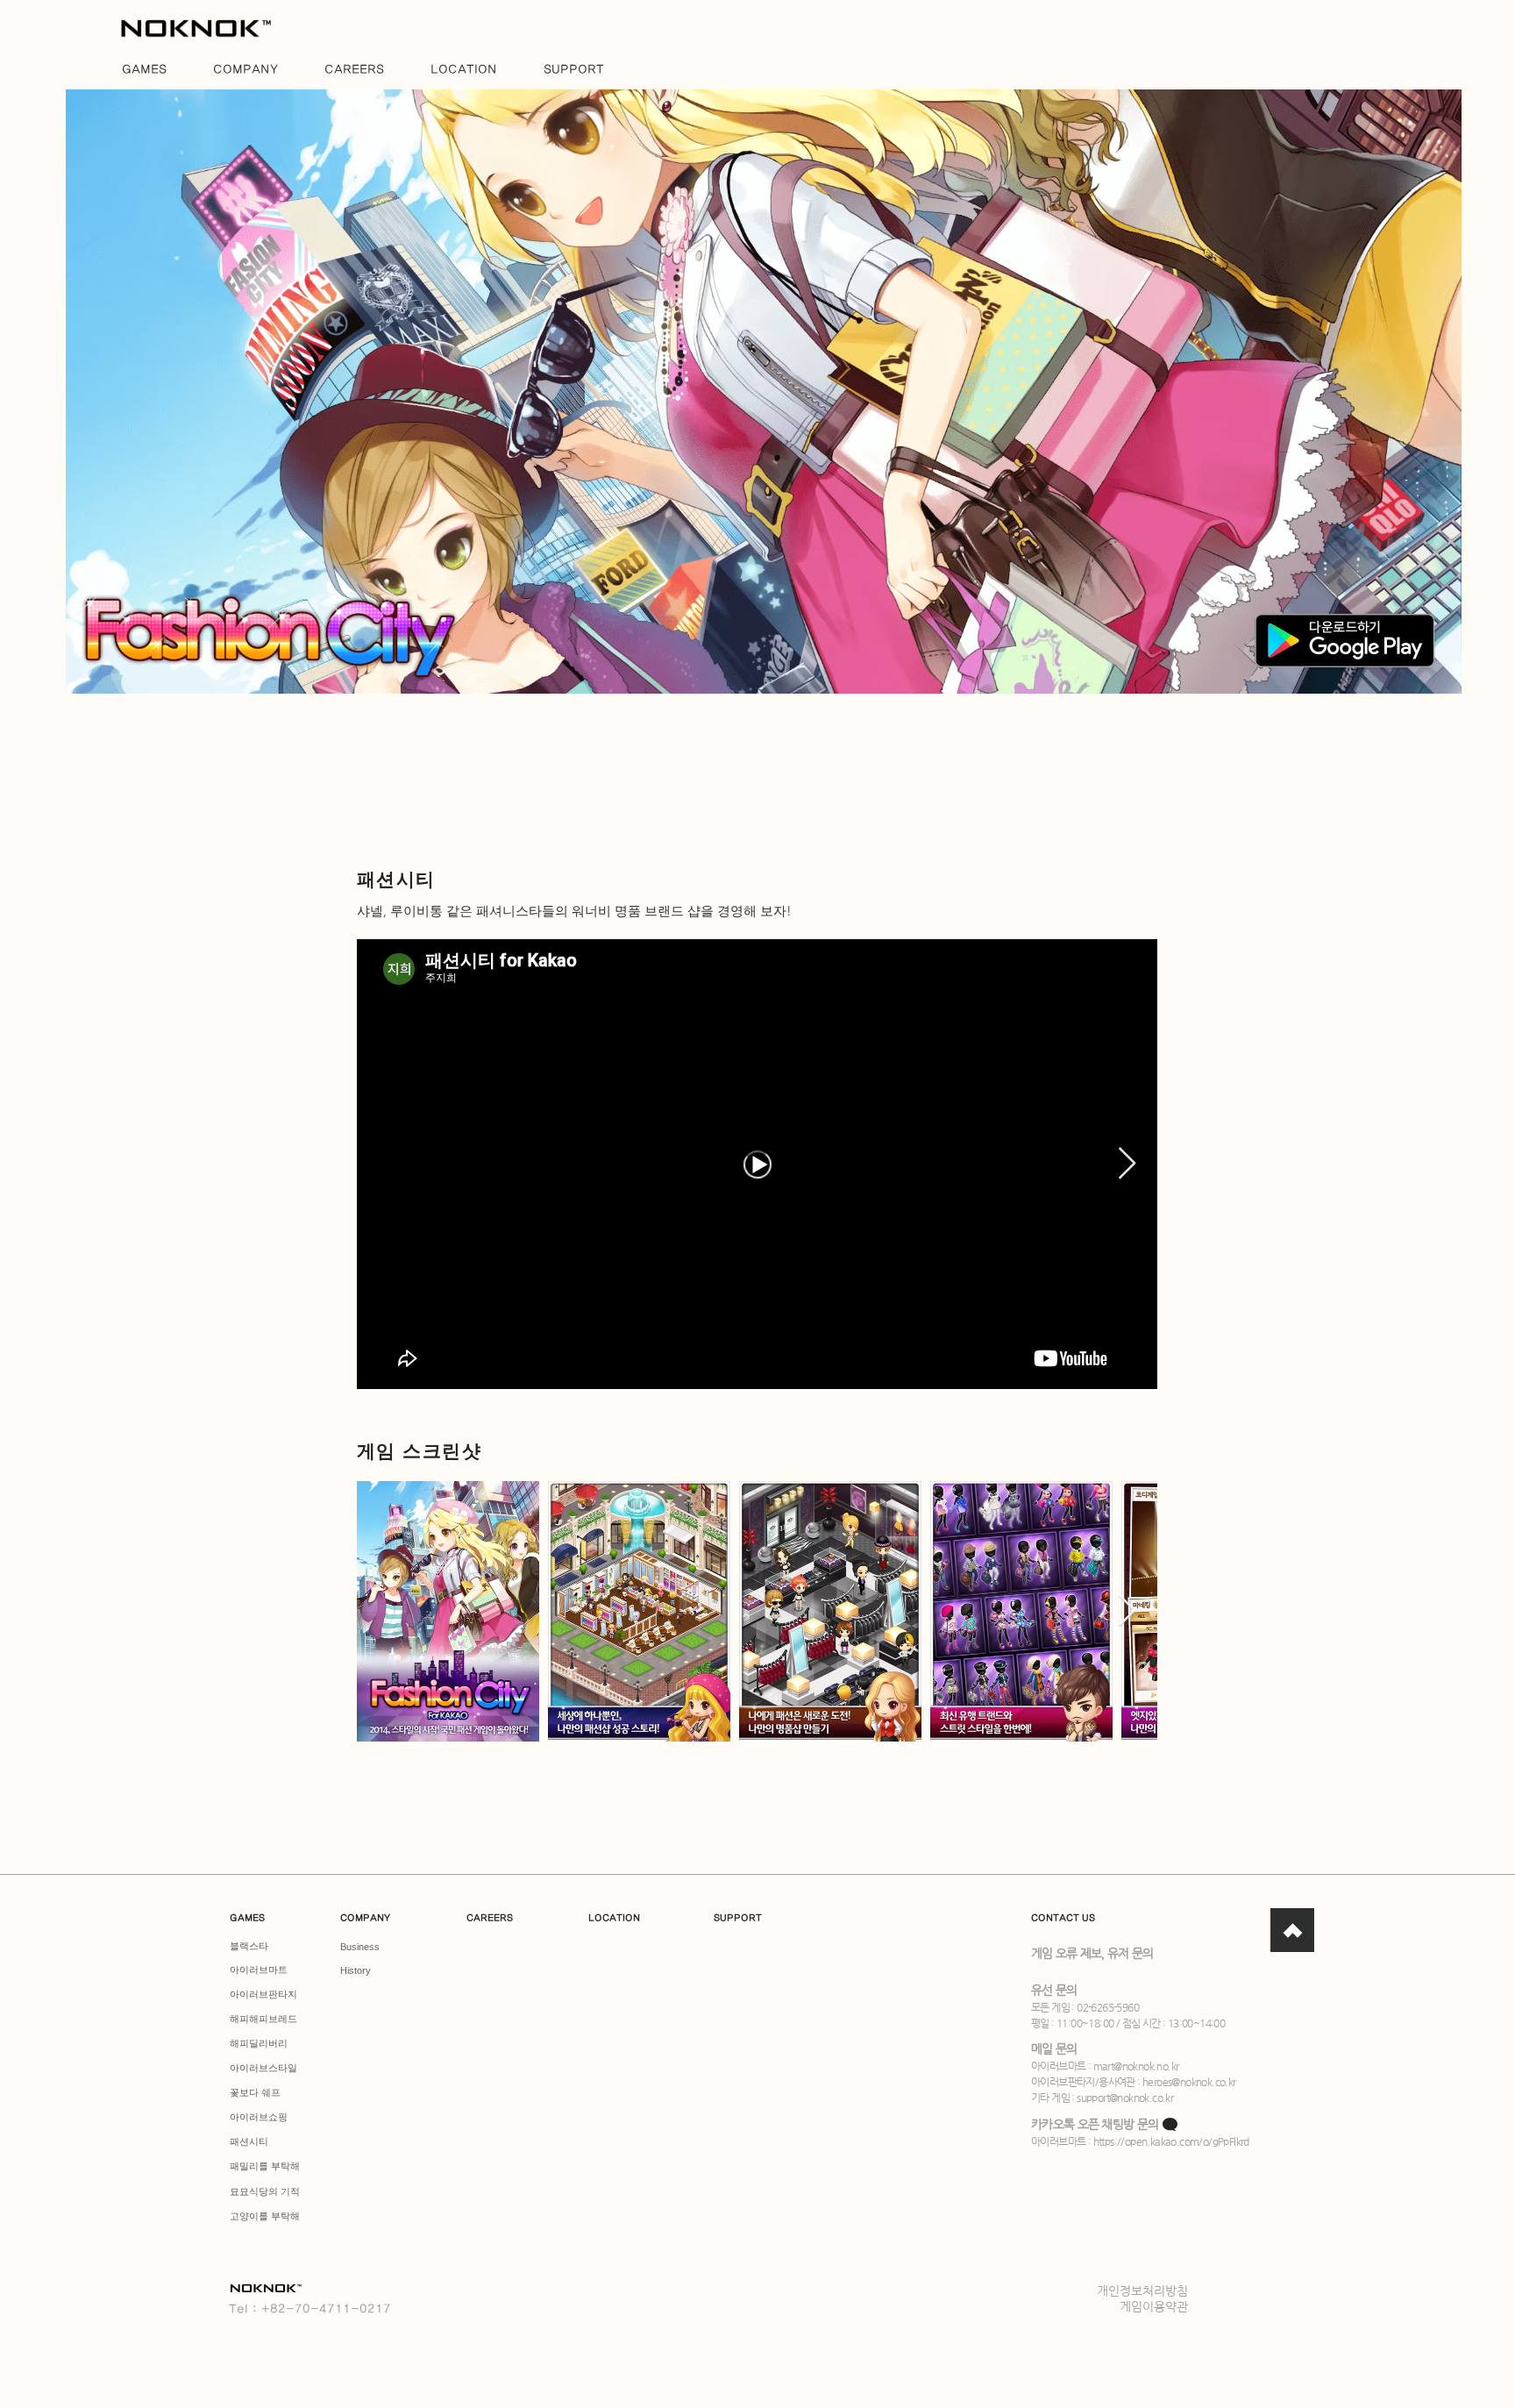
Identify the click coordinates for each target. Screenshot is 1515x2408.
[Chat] (1292, 1930)
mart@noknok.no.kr (1136, 2066)
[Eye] (196, 28)
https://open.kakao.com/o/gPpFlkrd (1171, 2141)
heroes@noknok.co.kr (1189, 2082)
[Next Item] (1127, 1164)
